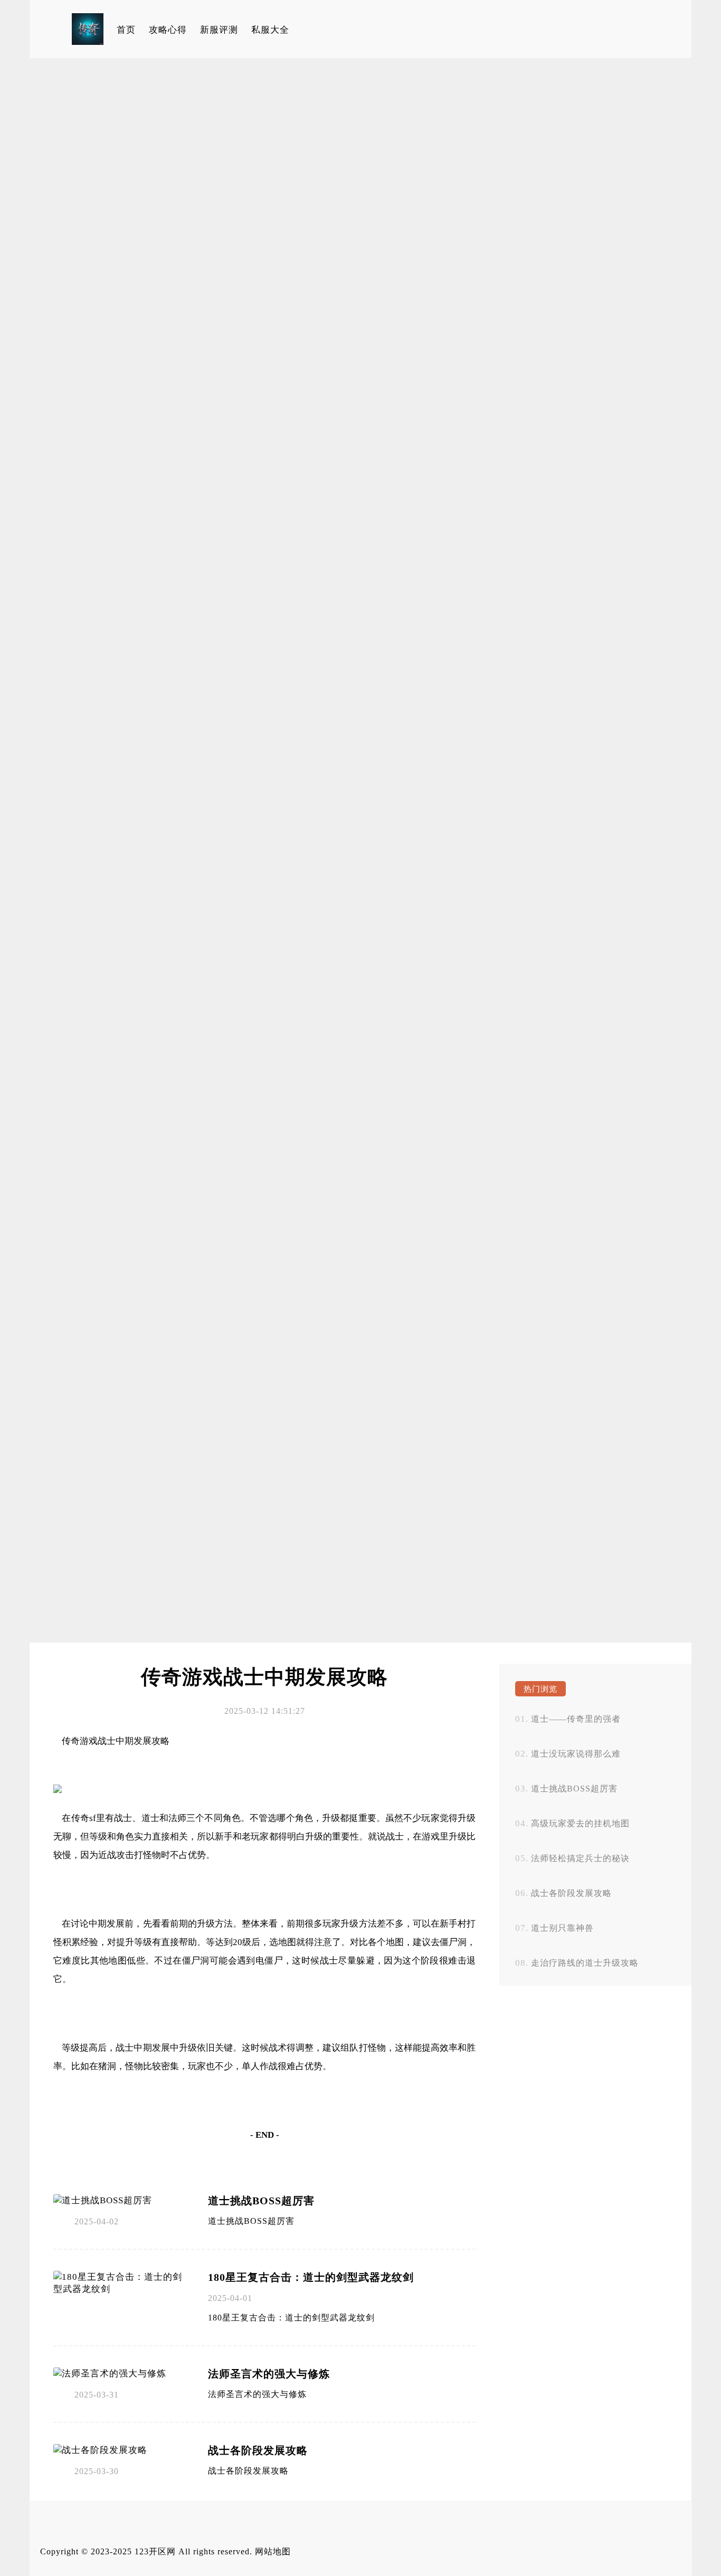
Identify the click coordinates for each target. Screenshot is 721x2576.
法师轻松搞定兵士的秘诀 (580, 1858)
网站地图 (273, 2551)
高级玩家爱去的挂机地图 (580, 1823)
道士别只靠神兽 (562, 1928)
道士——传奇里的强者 (576, 1719)
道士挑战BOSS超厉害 (261, 2201)
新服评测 (219, 30)
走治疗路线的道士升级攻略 (585, 1963)
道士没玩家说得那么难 (576, 1754)
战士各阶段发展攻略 (258, 2450)
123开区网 (155, 2551)
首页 (126, 30)
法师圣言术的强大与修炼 (269, 2374)
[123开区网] (88, 29)
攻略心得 (168, 30)
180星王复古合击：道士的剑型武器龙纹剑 (311, 2277)
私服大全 (270, 30)
